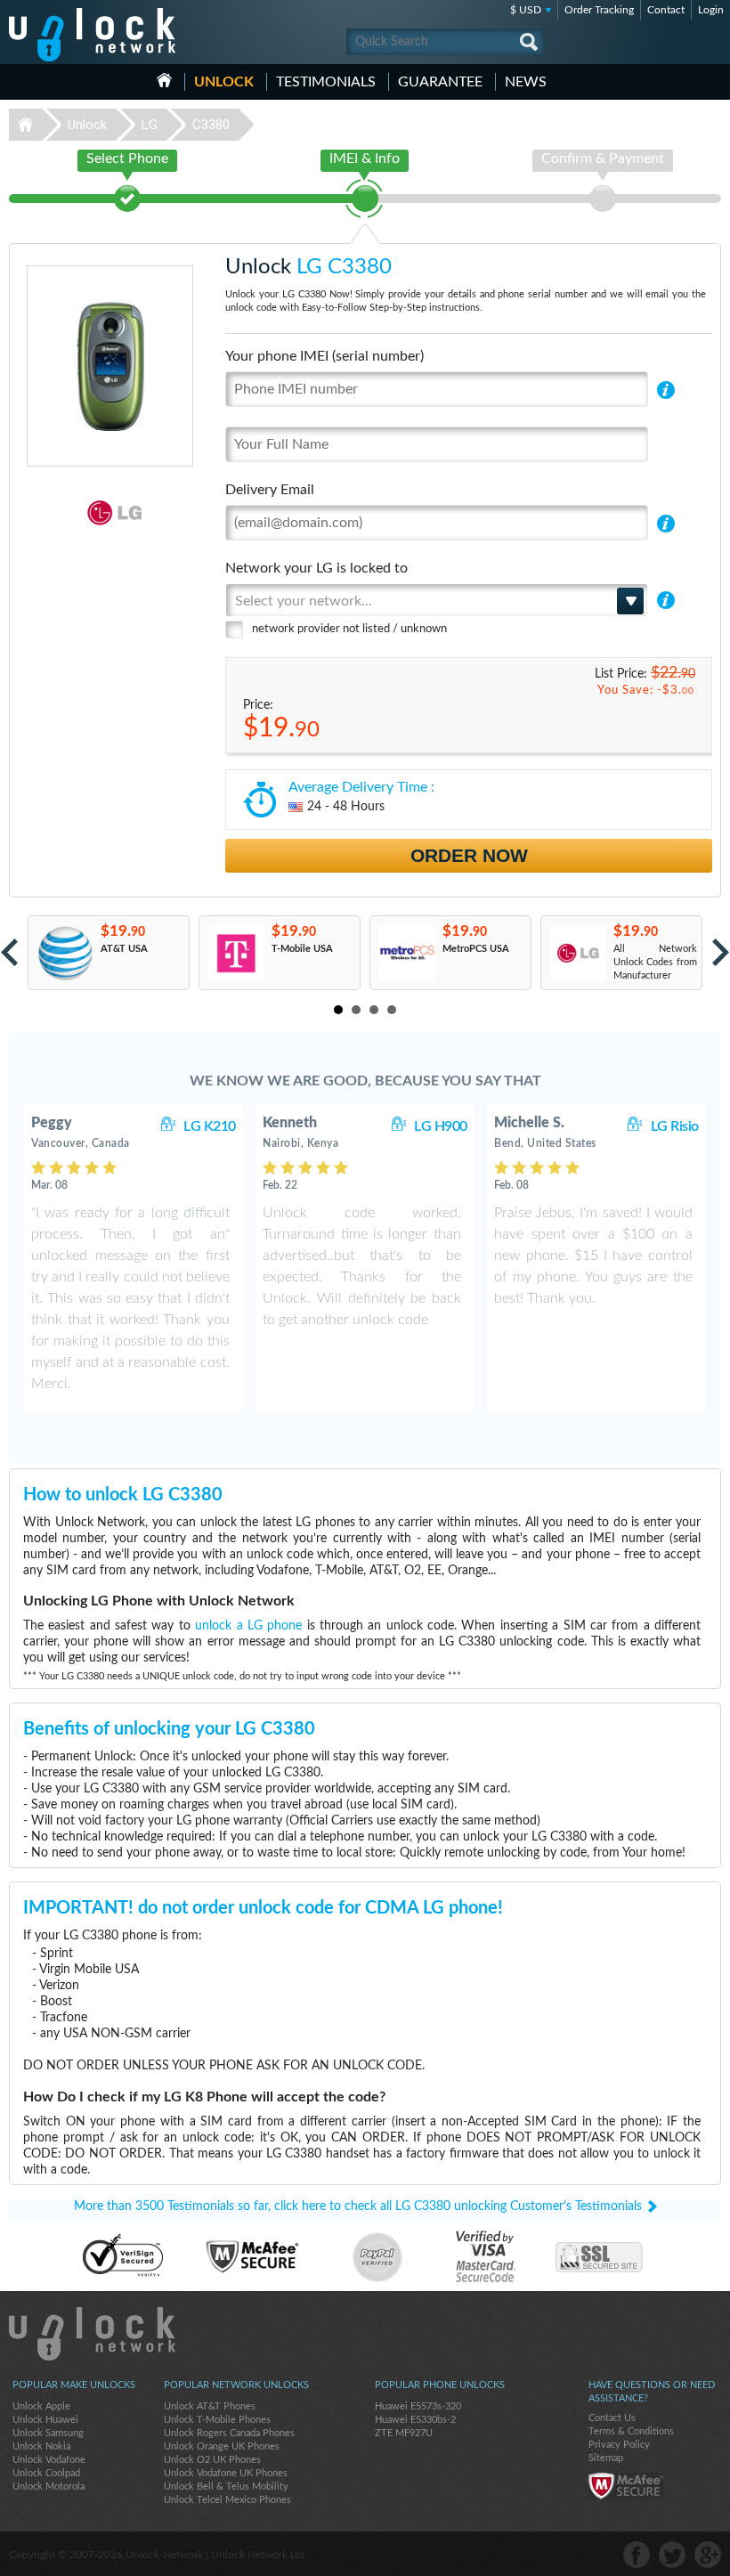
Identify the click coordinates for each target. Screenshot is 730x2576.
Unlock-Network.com (92, 2334)
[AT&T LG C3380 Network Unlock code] (65, 953)
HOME (164, 80)
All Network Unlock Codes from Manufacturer (655, 962)
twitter (672, 2555)
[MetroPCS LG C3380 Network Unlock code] (406, 953)
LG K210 (210, 1126)
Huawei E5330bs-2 (415, 2420)
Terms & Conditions (631, 2431)
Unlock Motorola (49, 2487)
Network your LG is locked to (316, 568)
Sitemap (606, 2458)
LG (150, 125)
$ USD (526, 10)
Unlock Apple (41, 2406)
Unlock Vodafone (49, 2460)
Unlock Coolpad (46, 2473)
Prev (9, 952)
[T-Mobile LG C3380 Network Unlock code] (235, 953)
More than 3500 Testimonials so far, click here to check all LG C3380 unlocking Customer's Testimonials (358, 2206)
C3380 (211, 125)
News (526, 82)
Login (711, 10)
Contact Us (612, 2418)
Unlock (224, 82)
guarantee (440, 82)
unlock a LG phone (248, 1626)
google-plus (708, 2555)
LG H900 (441, 1126)
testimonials (326, 82)
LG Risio (675, 1126)
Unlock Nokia (41, 2446)
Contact (666, 10)
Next (721, 952)
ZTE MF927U (404, 2433)
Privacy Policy (619, 2445)
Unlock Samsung (48, 2433)
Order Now (469, 855)
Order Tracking (599, 10)
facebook (637, 2555)
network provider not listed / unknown (349, 629)
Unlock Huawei (45, 2420)
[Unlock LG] (63, 513)
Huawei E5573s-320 (418, 2406)
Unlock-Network (92, 35)
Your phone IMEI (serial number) (324, 356)
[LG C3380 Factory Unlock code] (577, 953)
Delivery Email (270, 490)
